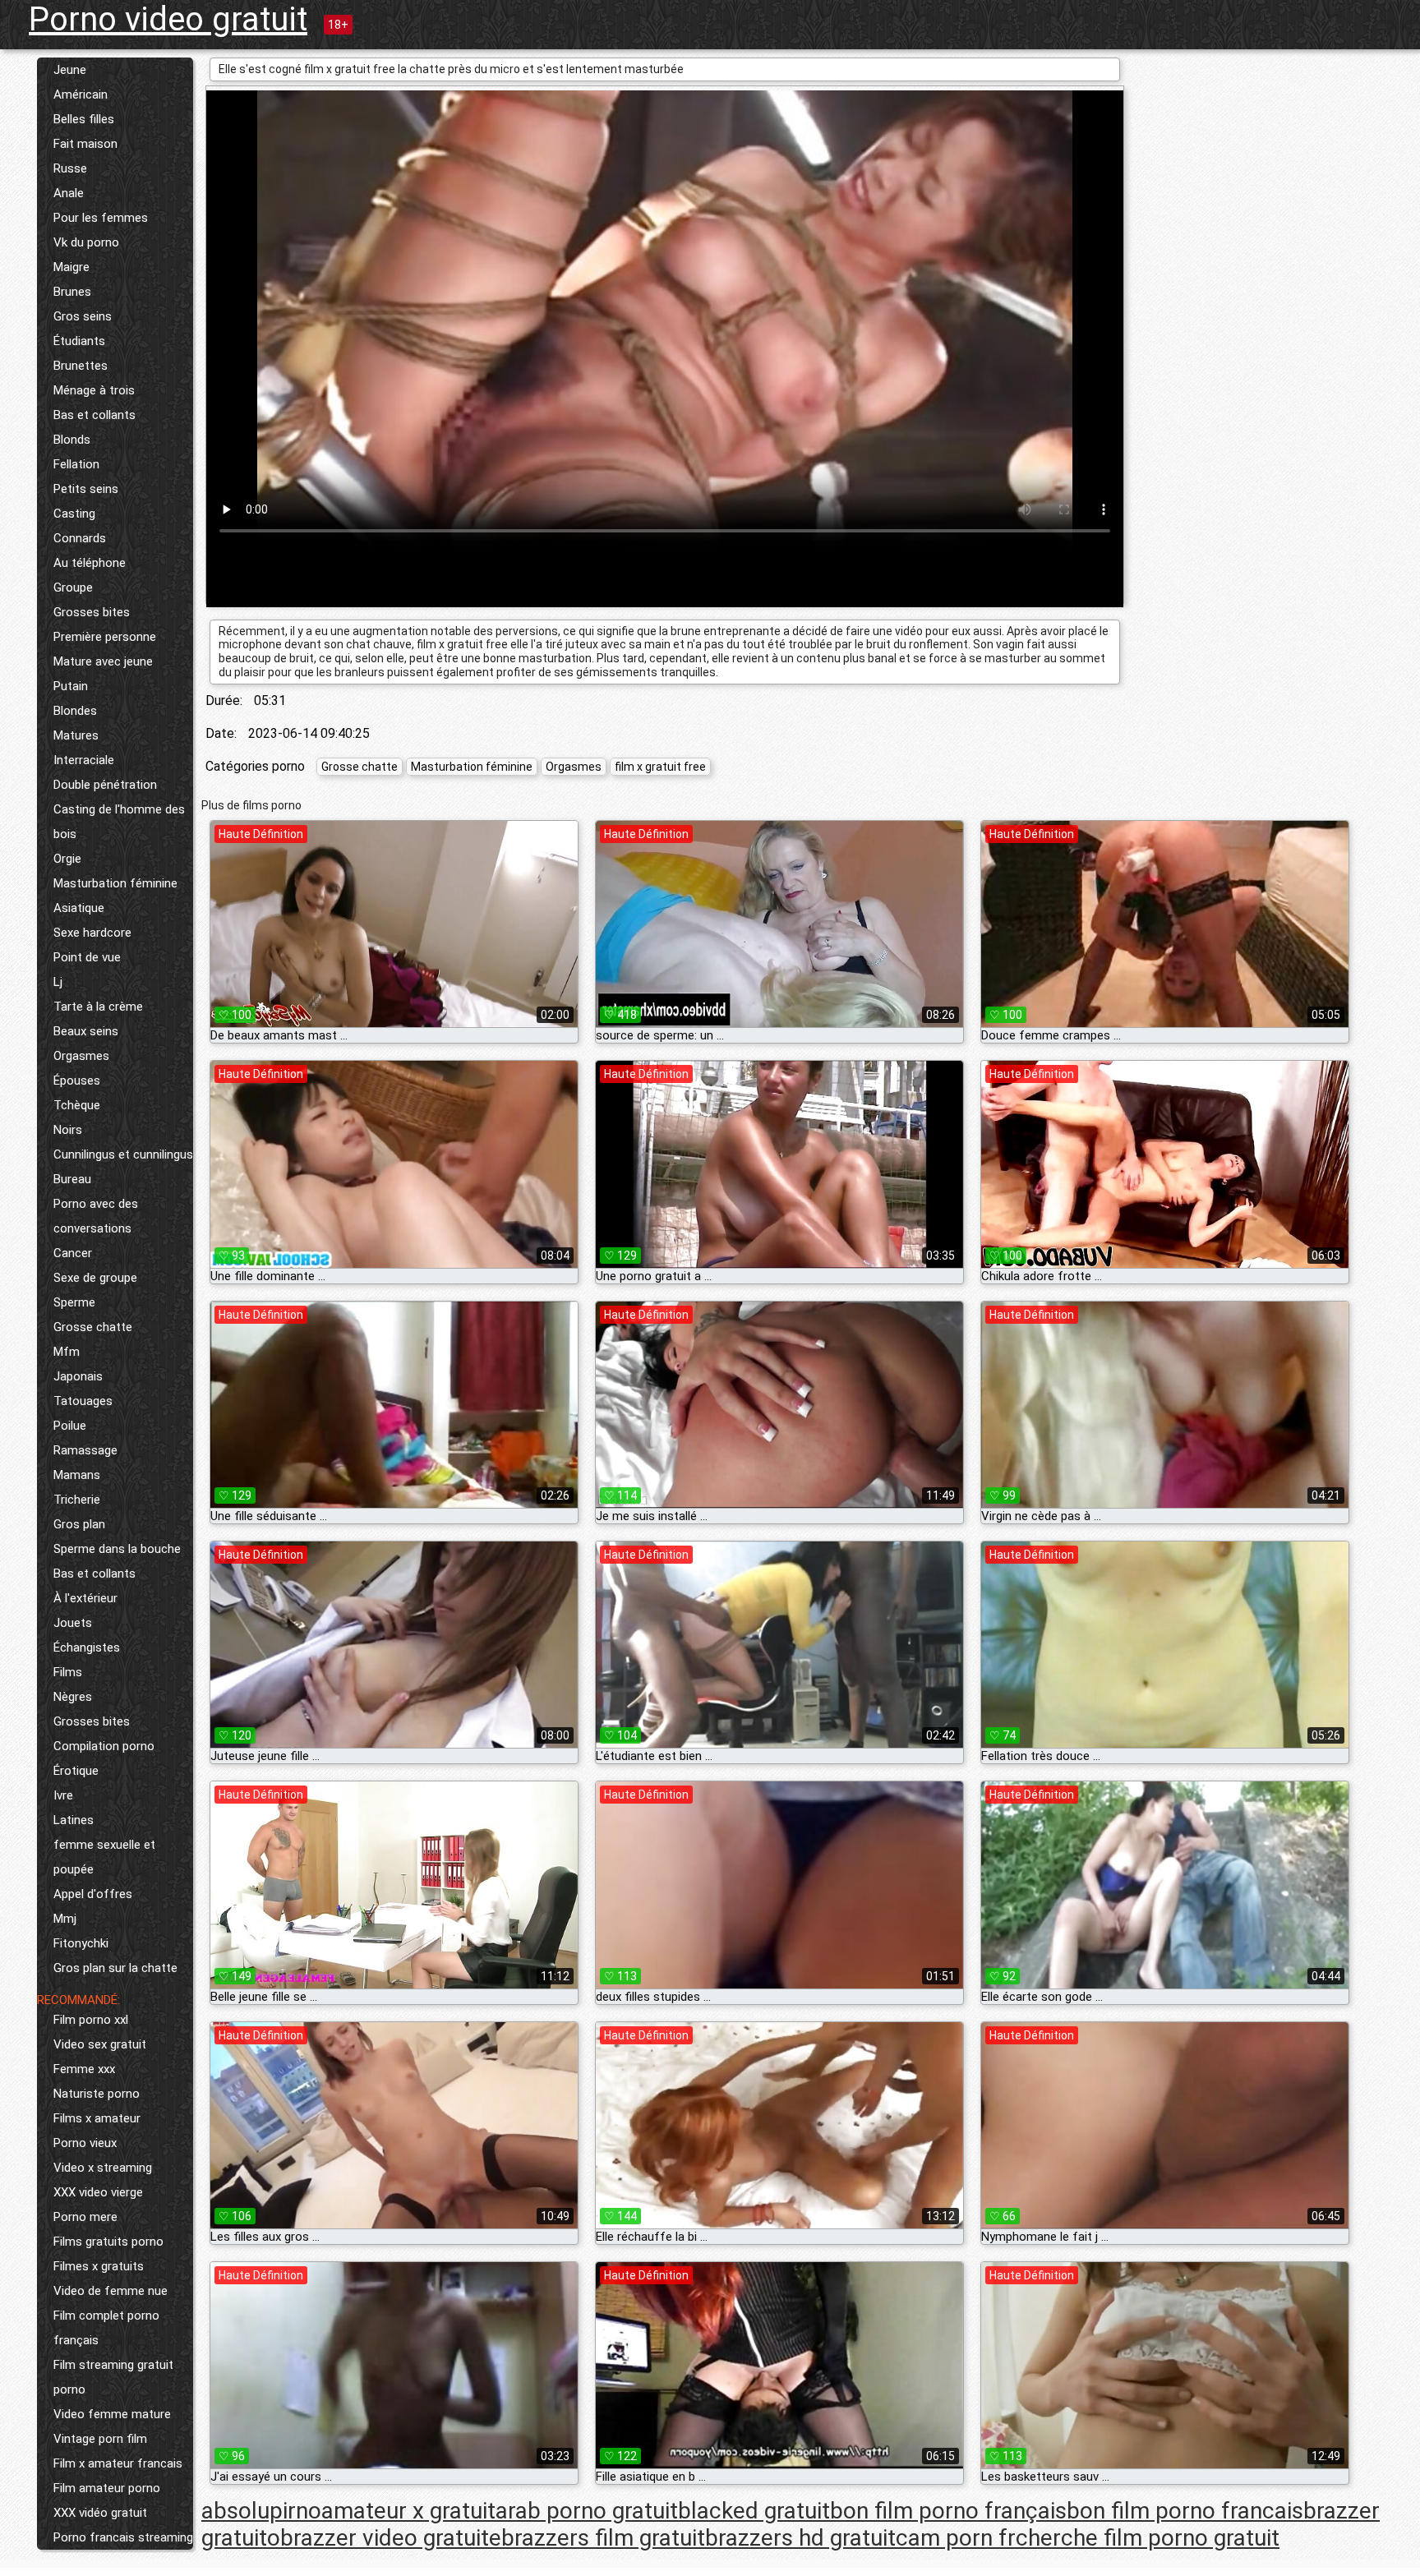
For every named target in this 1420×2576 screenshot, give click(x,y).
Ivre (63, 1795)
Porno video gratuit (168, 19)
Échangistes (87, 1647)
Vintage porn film (100, 2439)
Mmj (65, 1919)
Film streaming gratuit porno (113, 2377)
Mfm (67, 1352)
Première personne (105, 637)
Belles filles (84, 119)
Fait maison (85, 144)
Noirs (68, 1130)
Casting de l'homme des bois (119, 822)
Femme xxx (84, 2069)
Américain (81, 94)
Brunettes (81, 366)
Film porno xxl (91, 2020)
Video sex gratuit (100, 2044)
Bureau (72, 1179)
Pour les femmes (101, 218)
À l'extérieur (85, 1598)
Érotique (76, 1771)
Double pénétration (105, 785)
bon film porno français (948, 2511)
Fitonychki (81, 1943)
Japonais (78, 1376)
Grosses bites (92, 612)
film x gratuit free (660, 767)
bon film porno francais (1185, 2511)
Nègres (73, 1697)
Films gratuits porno (108, 2242)
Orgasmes (81, 1056)
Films (68, 1672)
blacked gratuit (754, 2511)
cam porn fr (956, 2538)
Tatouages (83, 1401)
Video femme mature (112, 2414)
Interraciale (84, 760)
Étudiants (79, 341)
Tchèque (77, 1105)
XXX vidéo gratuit (100, 2513)
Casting (74, 514)
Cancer (73, 1253)
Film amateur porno (107, 2488)
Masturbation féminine (115, 883)
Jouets (73, 1623)
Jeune (70, 70)
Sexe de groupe (95, 1278)
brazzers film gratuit (603, 2538)
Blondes (75, 711)
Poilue (70, 1426)
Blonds (72, 440)
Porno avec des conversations (96, 1216)
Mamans (77, 1475)
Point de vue (87, 957)
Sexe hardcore (92, 933)
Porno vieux (85, 2143)
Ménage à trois (94, 390)
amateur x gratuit (408, 2511)
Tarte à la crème (98, 1007)
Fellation (76, 464)
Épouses (77, 1081)
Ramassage (85, 1450)
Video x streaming (103, 2168)
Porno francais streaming (123, 2537)
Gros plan (79, 1524)
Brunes (72, 292)
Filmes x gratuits (99, 2266)
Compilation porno (104, 1746)
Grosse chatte (93, 1327)
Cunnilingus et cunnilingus (123, 1154)
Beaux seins (86, 1031)
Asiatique (79, 908)
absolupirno (261, 2511)
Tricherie (77, 1500)
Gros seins (83, 316)
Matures (76, 735)
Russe (70, 168)
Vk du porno (86, 242)
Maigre (71, 267)
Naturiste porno (97, 2094)
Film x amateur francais (118, 2463)
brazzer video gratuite (391, 2538)
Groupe (73, 588)
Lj (58, 982)
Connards (80, 538)
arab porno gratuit (587, 2511)
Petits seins (86, 489)
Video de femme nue (111, 2291)
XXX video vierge (98, 2192)
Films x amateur (97, 2118)
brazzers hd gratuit (800, 2538)
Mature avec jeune (103, 661)
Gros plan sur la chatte (115, 1968)
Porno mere (85, 2217)
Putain (71, 686)
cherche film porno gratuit (1148, 2538)
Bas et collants (95, 415)
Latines (74, 1820)
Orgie (67, 859)
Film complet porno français (106, 2328)
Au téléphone (90, 563)
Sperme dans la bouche (117, 1549)
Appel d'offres (93, 1894)
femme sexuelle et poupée (104, 1857)
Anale (69, 193)
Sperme (74, 1302)
